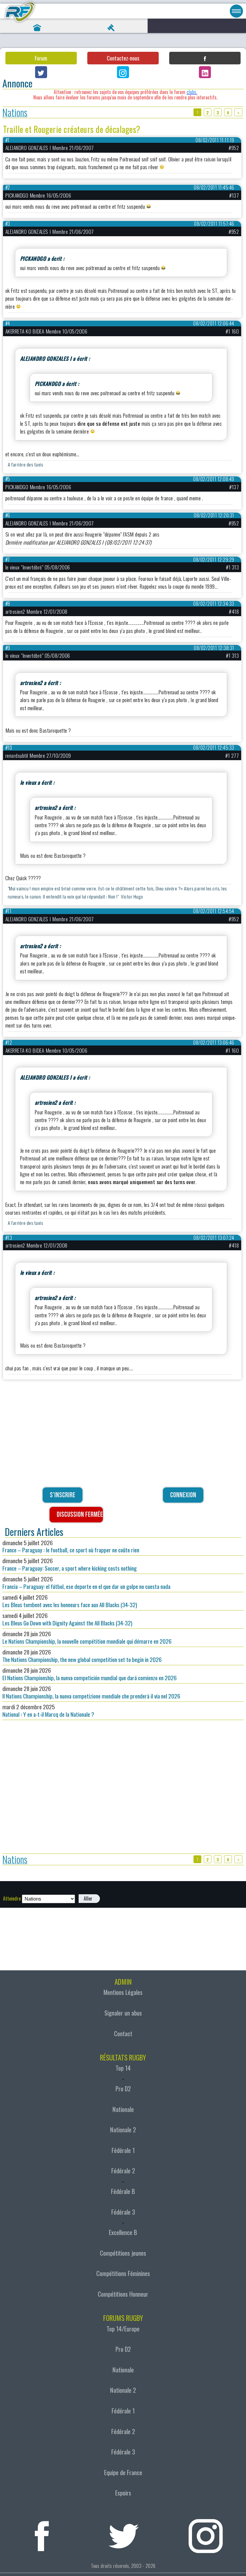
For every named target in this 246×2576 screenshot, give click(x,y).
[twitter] (124, 2533)
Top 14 (123, 2068)
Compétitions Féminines (123, 2273)
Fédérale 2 (123, 2171)
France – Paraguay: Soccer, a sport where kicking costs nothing (70, 1564)
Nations (15, 112)
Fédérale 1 (123, 2150)
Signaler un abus (123, 2013)
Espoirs (123, 2493)
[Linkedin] (205, 72)
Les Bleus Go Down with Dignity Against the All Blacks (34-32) (67, 1619)
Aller (88, 1898)
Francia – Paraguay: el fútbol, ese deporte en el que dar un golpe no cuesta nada (86, 1583)
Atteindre (12, 1898)
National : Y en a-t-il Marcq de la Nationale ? (48, 1710)
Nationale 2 (123, 2130)
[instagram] (206, 2533)
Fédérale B (123, 2191)
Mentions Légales (123, 1992)
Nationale (123, 2109)
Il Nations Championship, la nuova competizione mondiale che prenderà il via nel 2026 (91, 1692)
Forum (41, 58)
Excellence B (123, 2232)
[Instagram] (123, 72)
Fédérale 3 (123, 2212)
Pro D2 (123, 2089)
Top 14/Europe (123, 2329)
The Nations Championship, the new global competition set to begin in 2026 (82, 1656)
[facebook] (42, 2533)
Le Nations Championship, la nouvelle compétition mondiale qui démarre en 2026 (87, 1637)
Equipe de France (123, 2472)
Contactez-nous (123, 58)
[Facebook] (205, 58)
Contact (123, 2033)
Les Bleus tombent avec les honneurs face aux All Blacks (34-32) (70, 1601)
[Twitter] (41, 72)
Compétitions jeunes (123, 2253)
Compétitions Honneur (123, 2294)
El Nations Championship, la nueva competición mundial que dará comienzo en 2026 (90, 1674)
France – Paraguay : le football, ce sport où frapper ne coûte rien (71, 1546)
